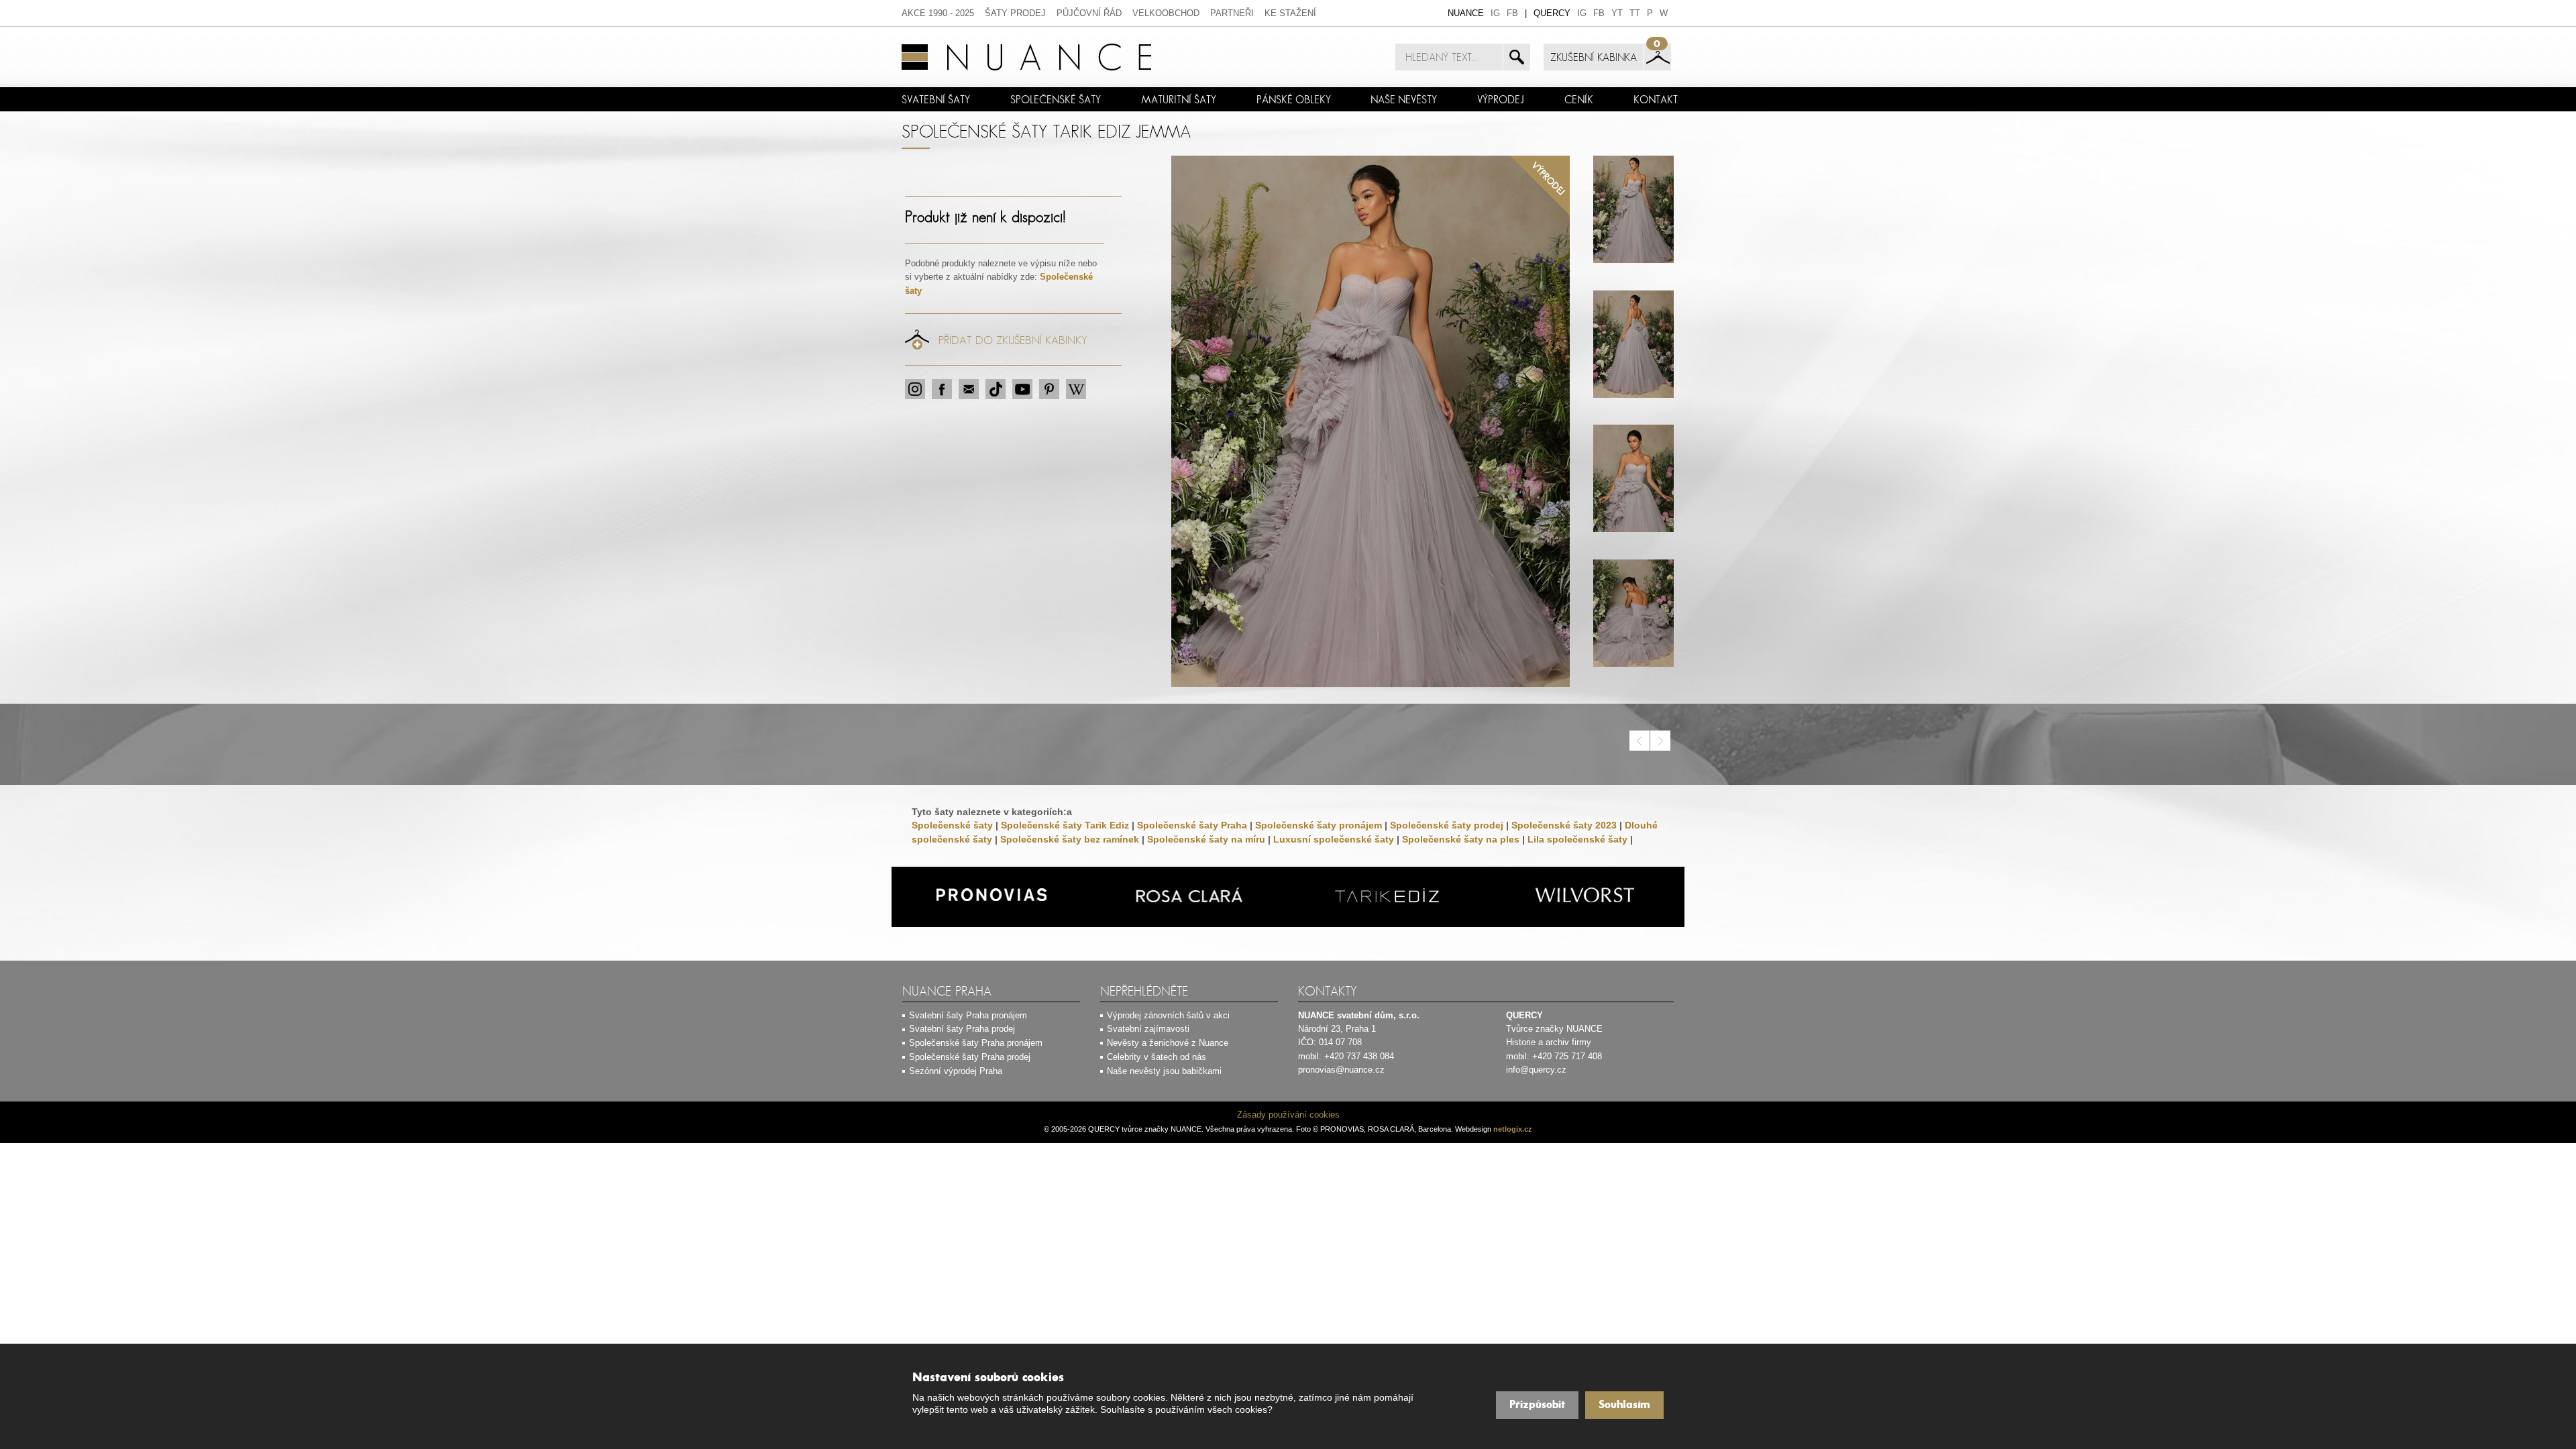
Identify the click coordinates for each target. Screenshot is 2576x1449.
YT (1617, 13)
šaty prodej (1015, 13)
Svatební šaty (936, 99)
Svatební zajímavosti (1148, 1029)
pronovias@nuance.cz (1341, 1070)
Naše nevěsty (1404, 99)
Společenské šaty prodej (1447, 825)
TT (1635, 13)
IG (1495, 13)
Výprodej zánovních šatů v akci (1168, 1015)
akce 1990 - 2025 (938, 13)
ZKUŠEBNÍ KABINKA (1594, 57)
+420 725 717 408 (1567, 1056)
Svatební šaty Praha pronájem (968, 1015)
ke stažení (1290, 13)
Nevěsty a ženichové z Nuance (1168, 1043)
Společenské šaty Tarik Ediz (1065, 825)
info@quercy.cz (1536, 1070)
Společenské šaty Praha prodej (970, 1057)
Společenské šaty (1056, 99)
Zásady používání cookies (1288, 1115)
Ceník (1579, 99)
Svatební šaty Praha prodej (962, 1029)
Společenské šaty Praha (1192, 825)
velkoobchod (1166, 13)
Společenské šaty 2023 (1564, 825)
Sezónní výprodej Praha (956, 1071)
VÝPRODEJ (1501, 99)
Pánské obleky (1294, 99)
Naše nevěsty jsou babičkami (1164, 1071)
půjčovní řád (1089, 13)
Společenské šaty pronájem (1319, 825)
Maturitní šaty (1179, 99)
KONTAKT (1656, 99)
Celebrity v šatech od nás (1157, 1057)
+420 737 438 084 (1359, 1056)
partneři (1232, 13)
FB (1512, 13)
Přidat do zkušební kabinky (1013, 340)
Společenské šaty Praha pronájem (976, 1043)
